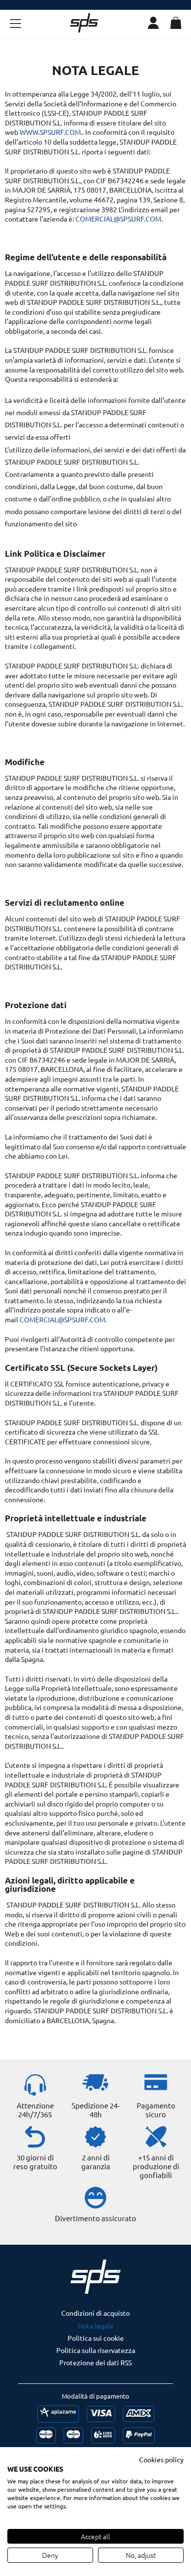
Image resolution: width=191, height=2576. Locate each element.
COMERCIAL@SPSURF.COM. (119, 219)
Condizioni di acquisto (95, 2313)
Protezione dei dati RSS (95, 2362)
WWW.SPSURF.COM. (51, 132)
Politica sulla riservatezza (96, 2350)
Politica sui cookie (96, 2338)
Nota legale (96, 2326)
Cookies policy (161, 2459)
